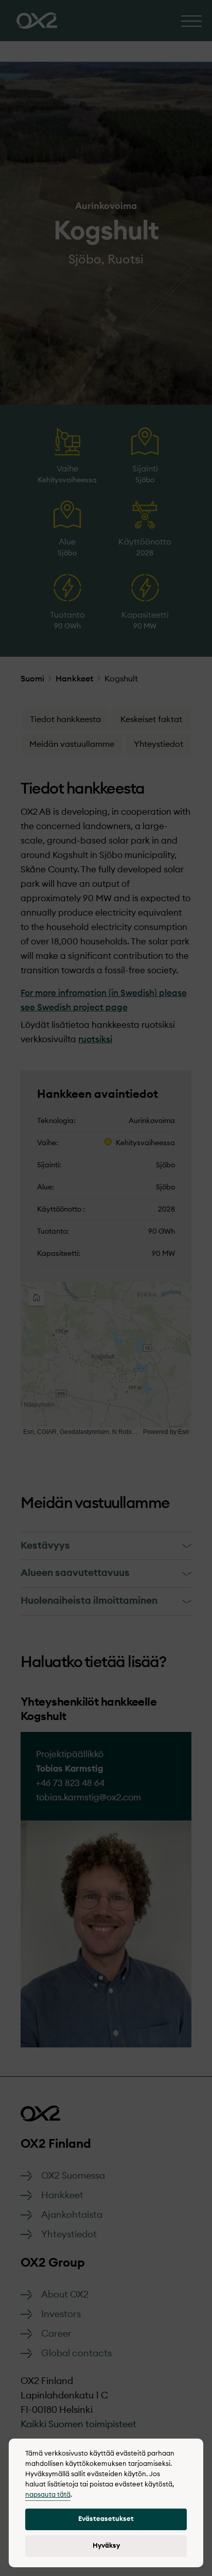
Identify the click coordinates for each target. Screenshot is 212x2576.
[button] (106, 2519)
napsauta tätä (48, 2495)
